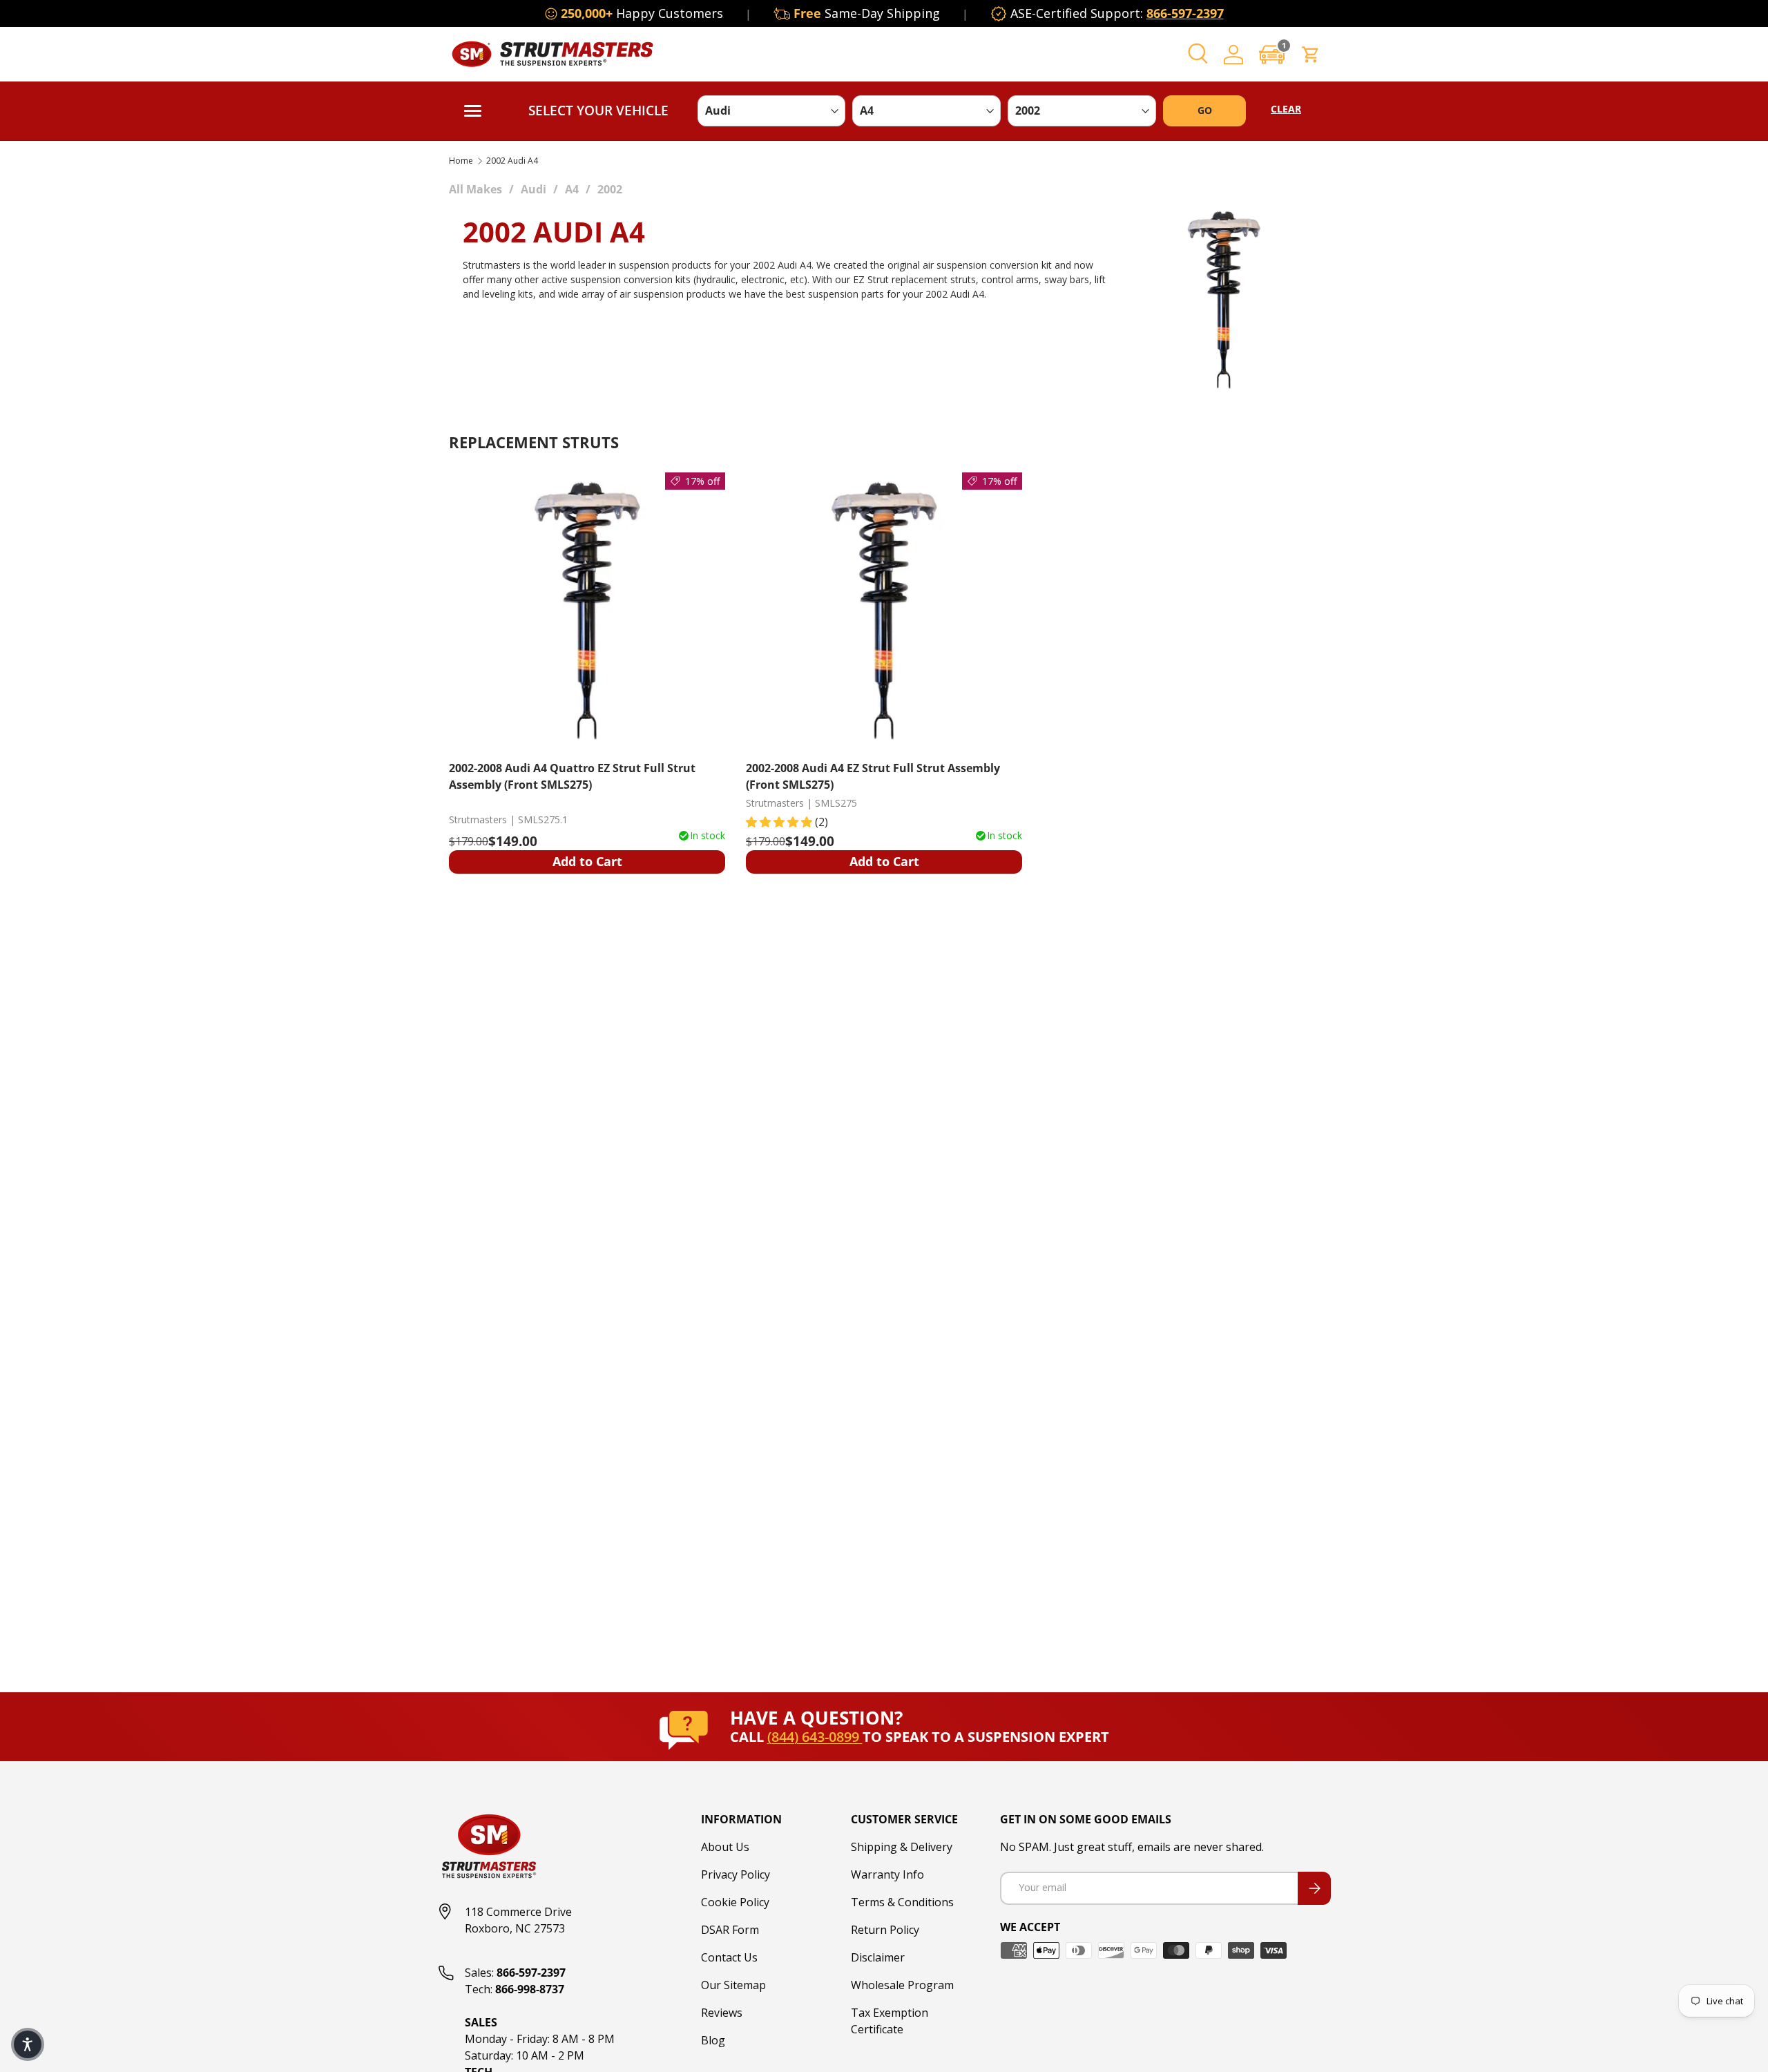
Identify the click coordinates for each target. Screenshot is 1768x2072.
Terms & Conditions (902, 1902)
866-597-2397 (1185, 13)
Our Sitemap (733, 1985)
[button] (1272, 54)
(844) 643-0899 (815, 1737)
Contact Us (729, 1957)
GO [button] (1205, 110)
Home (461, 161)
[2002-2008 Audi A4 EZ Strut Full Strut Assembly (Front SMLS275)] (884, 611)
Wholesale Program (902, 1985)
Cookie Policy (735, 1902)
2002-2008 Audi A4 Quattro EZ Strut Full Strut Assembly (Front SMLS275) (572, 776)
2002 (610, 189)
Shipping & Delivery (902, 1847)
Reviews (722, 2013)
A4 (572, 189)
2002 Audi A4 (512, 161)
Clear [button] (1286, 109)
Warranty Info (887, 1874)
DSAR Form (730, 1930)
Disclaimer (878, 1957)
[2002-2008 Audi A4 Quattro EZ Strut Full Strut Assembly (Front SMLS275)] (587, 611)
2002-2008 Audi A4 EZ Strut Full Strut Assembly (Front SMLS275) (873, 776)
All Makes (475, 189)
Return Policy (885, 1930)
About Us (725, 1847)
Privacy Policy (736, 1874)
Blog (713, 2040)
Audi (534, 189)
